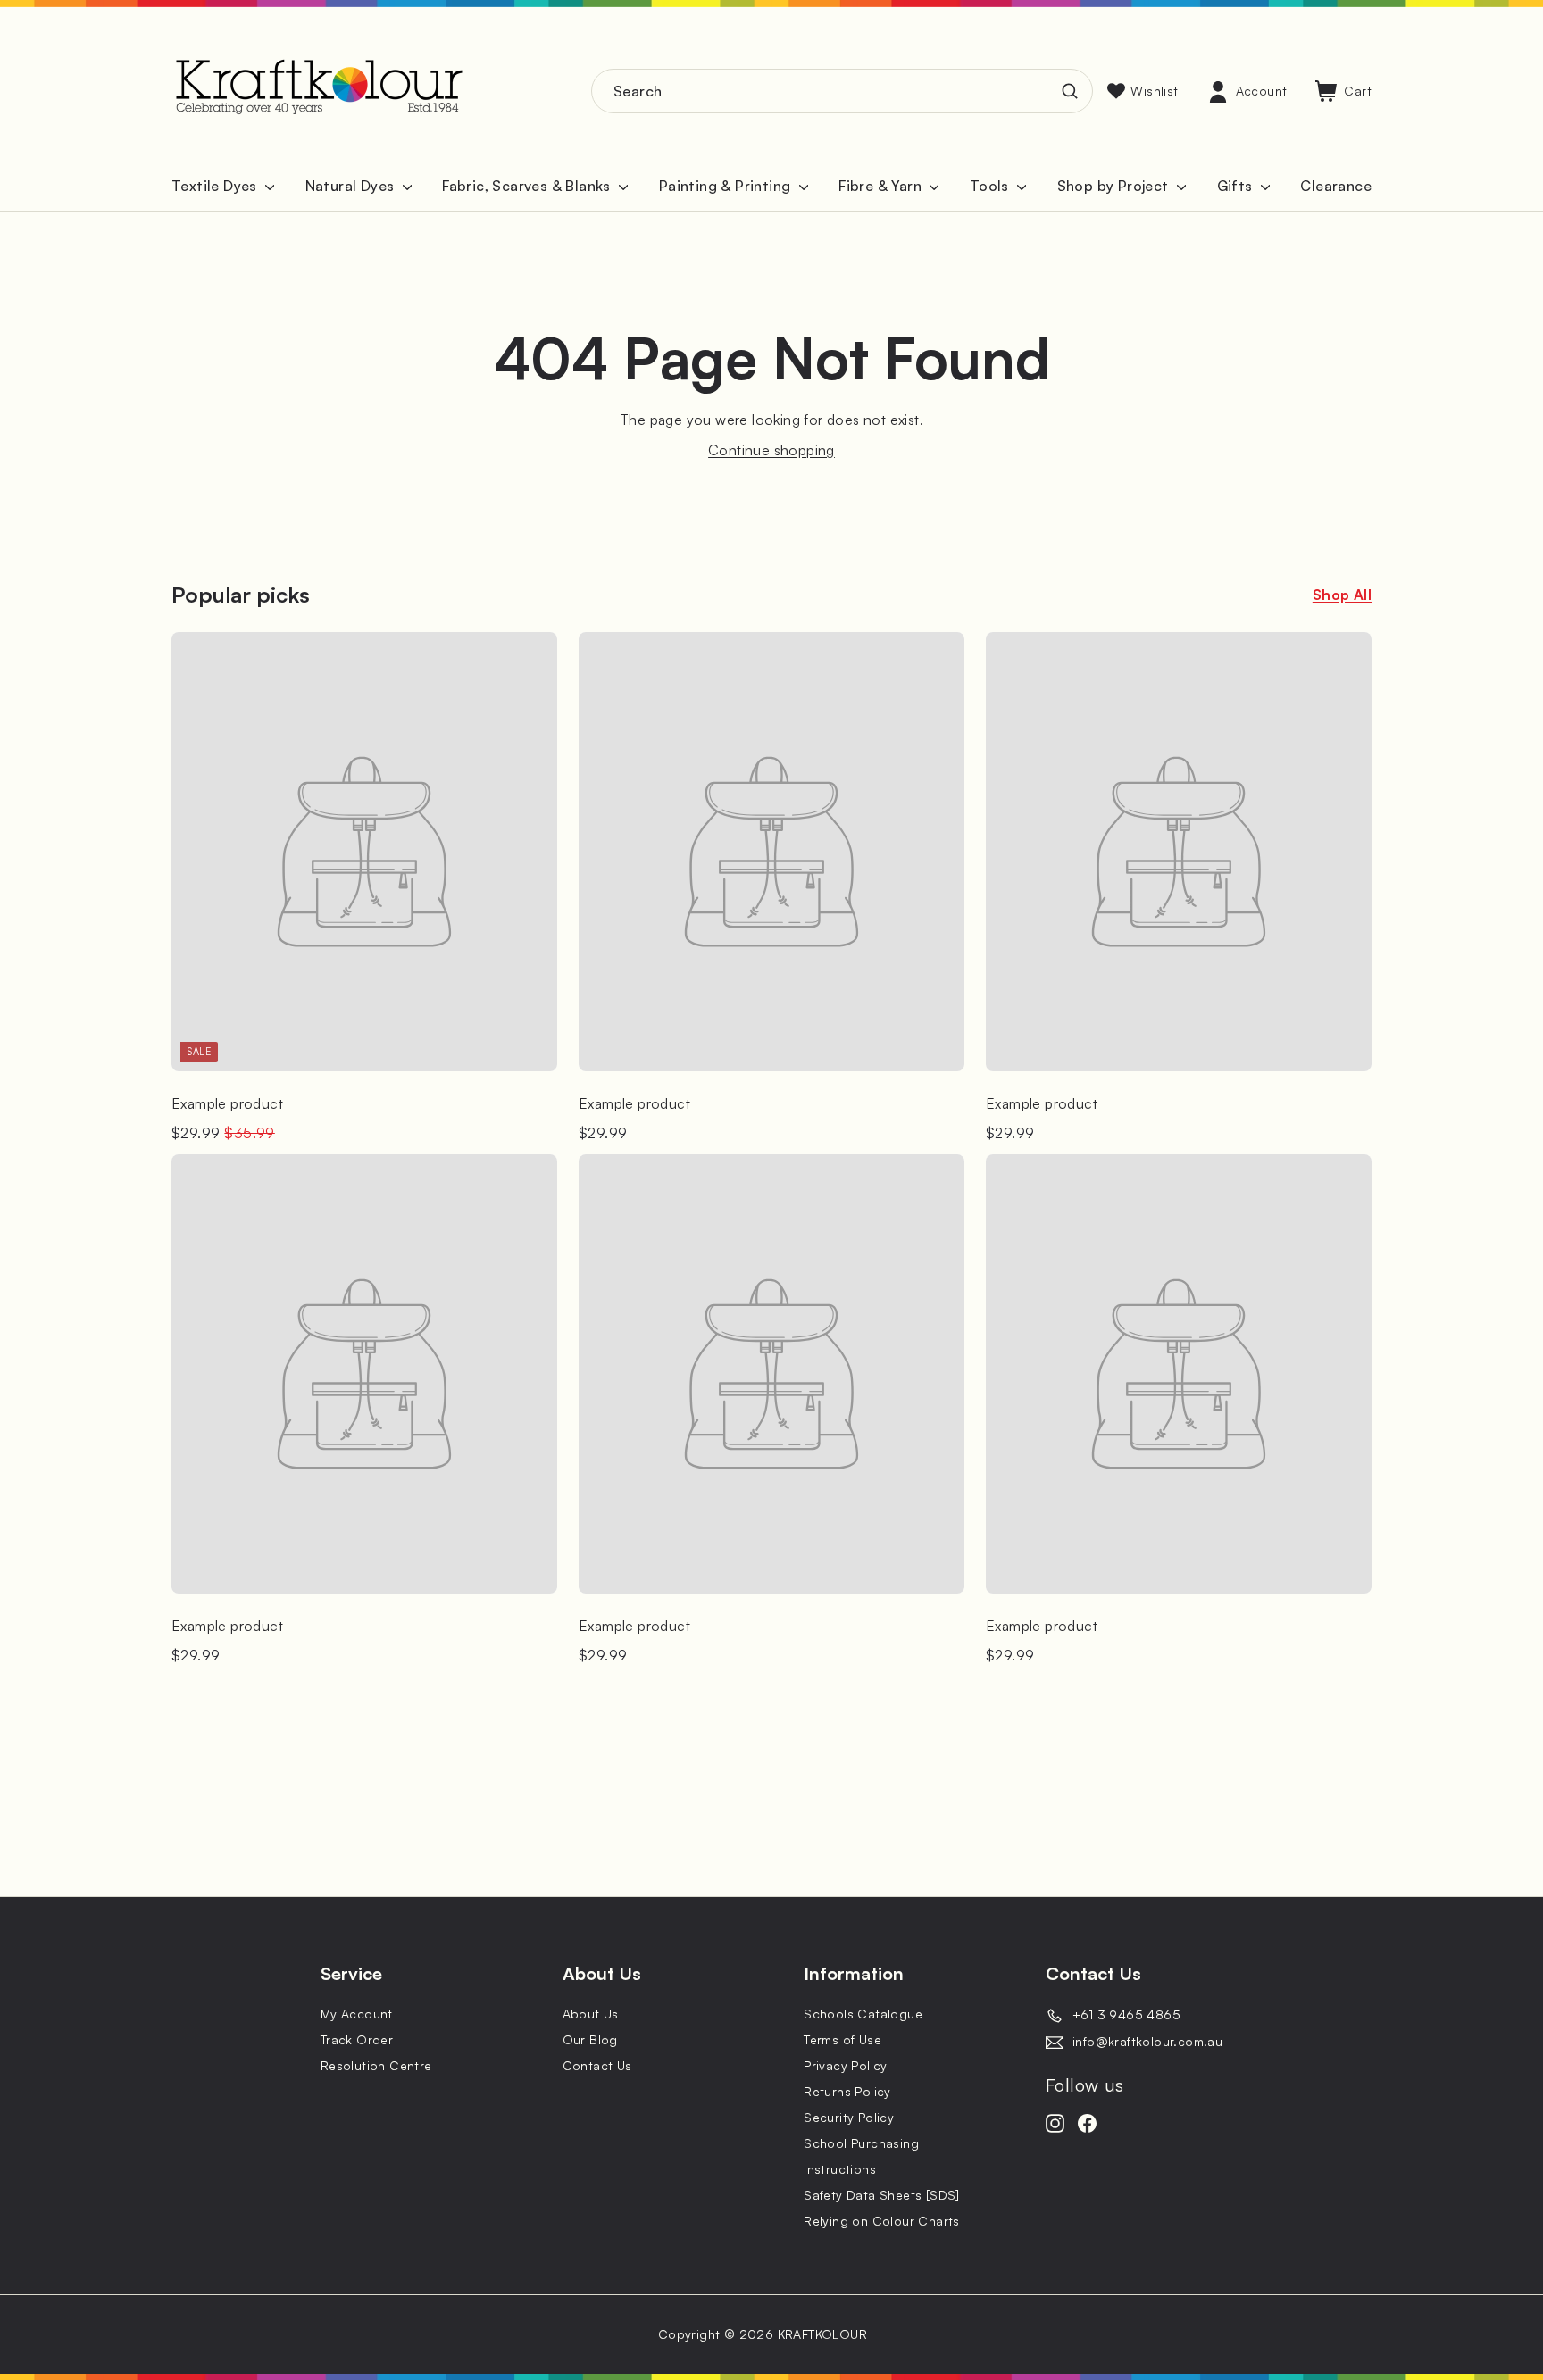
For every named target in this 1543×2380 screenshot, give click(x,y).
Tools (991, 186)
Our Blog (590, 2039)
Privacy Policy (846, 2065)
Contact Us (597, 2065)
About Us (591, 2014)
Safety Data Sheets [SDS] (882, 2195)
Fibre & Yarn (882, 186)
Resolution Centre (376, 2065)
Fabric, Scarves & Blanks (528, 186)
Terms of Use (842, 2039)
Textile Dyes (216, 186)
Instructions (840, 2169)
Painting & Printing (727, 186)
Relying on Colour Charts (882, 2221)
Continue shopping (771, 450)
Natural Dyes (352, 186)
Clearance (1336, 186)
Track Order (357, 2039)
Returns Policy (847, 2091)
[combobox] (842, 91)
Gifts (1237, 186)
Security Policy (849, 2117)
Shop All (1342, 595)
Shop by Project (1115, 186)
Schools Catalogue (863, 2014)
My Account (357, 2014)
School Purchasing (861, 2143)
